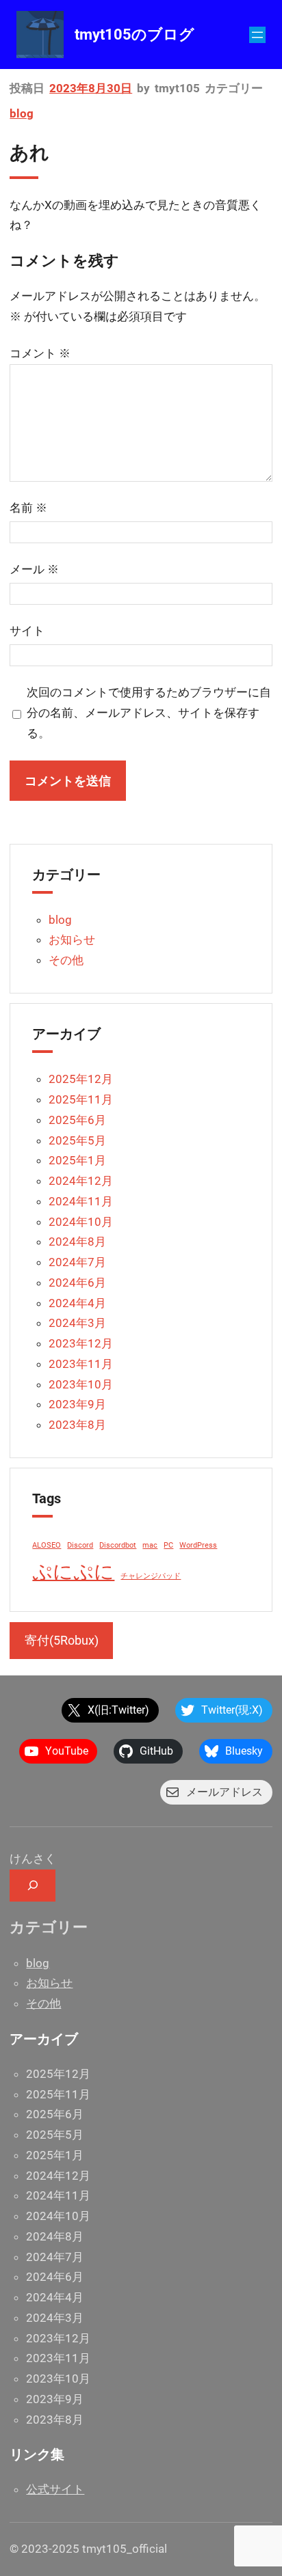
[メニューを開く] (257, 35)
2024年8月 (77, 1242)
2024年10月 (81, 1222)
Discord (80, 1545)
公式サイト (55, 2489)
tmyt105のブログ (134, 35)
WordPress (198, 1545)
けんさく (33, 1859)
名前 (28, 508)
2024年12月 (81, 1181)
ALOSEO (47, 1545)
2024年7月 (77, 1262)
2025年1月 (77, 1160)
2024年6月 (77, 1283)
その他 (66, 960)
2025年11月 (81, 1099)
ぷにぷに (73, 1572)
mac (150, 1545)
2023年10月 (81, 1384)
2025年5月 (77, 1140)
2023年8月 (77, 1425)
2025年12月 (81, 1079)
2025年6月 (77, 1120)
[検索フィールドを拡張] (32, 1886)
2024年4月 (77, 1303)
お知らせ (72, 940)
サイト (27, 631)
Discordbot (118, 1545)
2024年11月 (81, 1201)
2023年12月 (81, 1343)
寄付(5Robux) (62, 1640)
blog (22, 113)
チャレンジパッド (151, 1576)
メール (34, 569)
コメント (40, 353)
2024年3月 (77, 1323)
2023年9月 (77, 1404)
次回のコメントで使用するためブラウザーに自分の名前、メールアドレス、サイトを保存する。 (149, 713)
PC (168, 1545)
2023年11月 (81, 1364)
